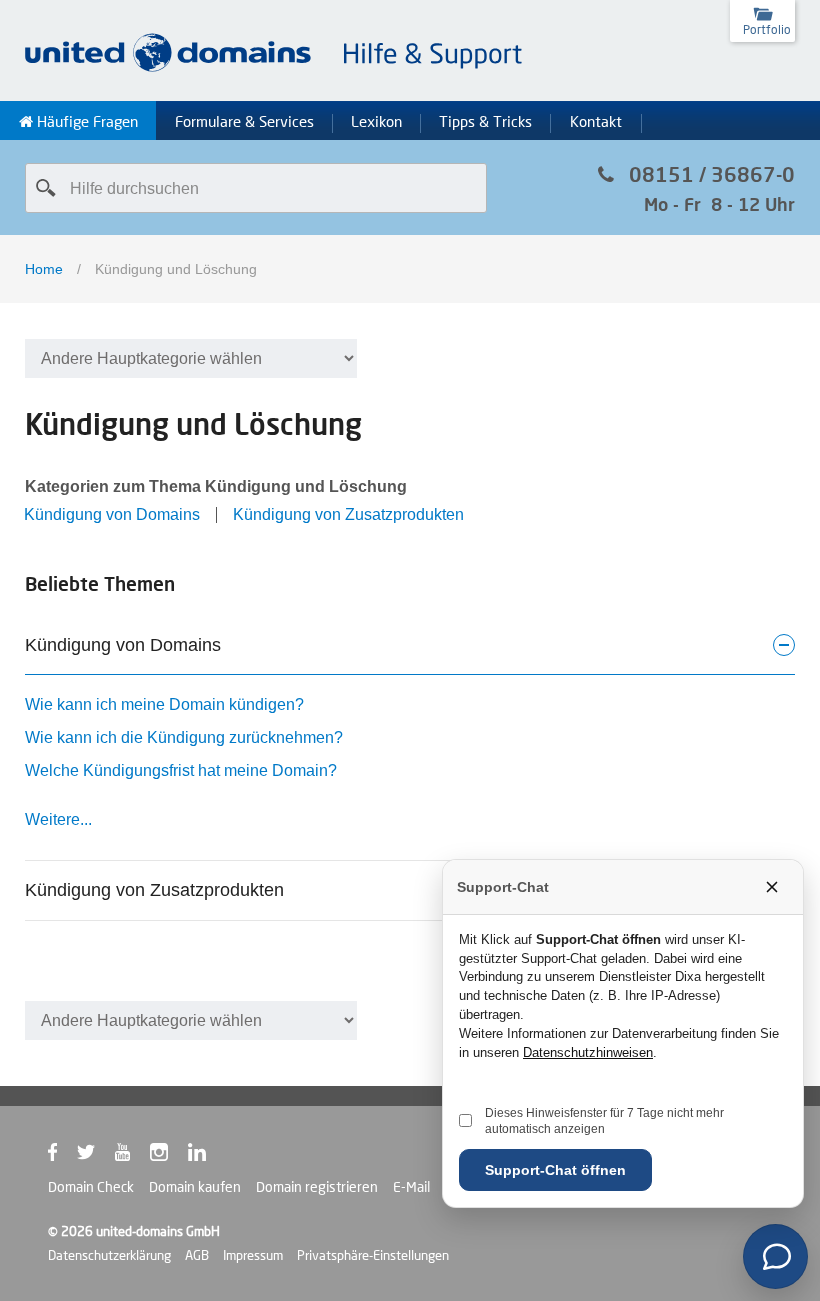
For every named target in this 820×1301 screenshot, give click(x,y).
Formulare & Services (244, 122)
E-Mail (411, 1187)
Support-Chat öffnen (555, 1170)
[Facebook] (62, 1156)
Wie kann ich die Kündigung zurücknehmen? (184, 737)
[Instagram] (169, 1156)
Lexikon (376, 122)
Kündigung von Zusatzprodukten (348, 514)
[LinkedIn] (207, 1156)
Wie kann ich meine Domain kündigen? (164, 704)
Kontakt (596, 122)
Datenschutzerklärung (109, 1255)
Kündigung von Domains (112, 514)
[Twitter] (96, 1156)
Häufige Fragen (85, 122)
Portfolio (767, 29)
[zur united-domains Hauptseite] (275, 68)
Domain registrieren (317, 1187)
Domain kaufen (195, 1187)
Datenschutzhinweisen (588, 1052)
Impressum (253, 1255)
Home (44, 269)
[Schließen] (772, 887)
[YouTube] (132, 1156)
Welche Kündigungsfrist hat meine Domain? (181, 770)
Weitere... (58, 819)
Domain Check (91, 1187)
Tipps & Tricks (485, 122)
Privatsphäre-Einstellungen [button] (373, 1255)
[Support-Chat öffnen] (775, 1256)
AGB (197, 1255)
